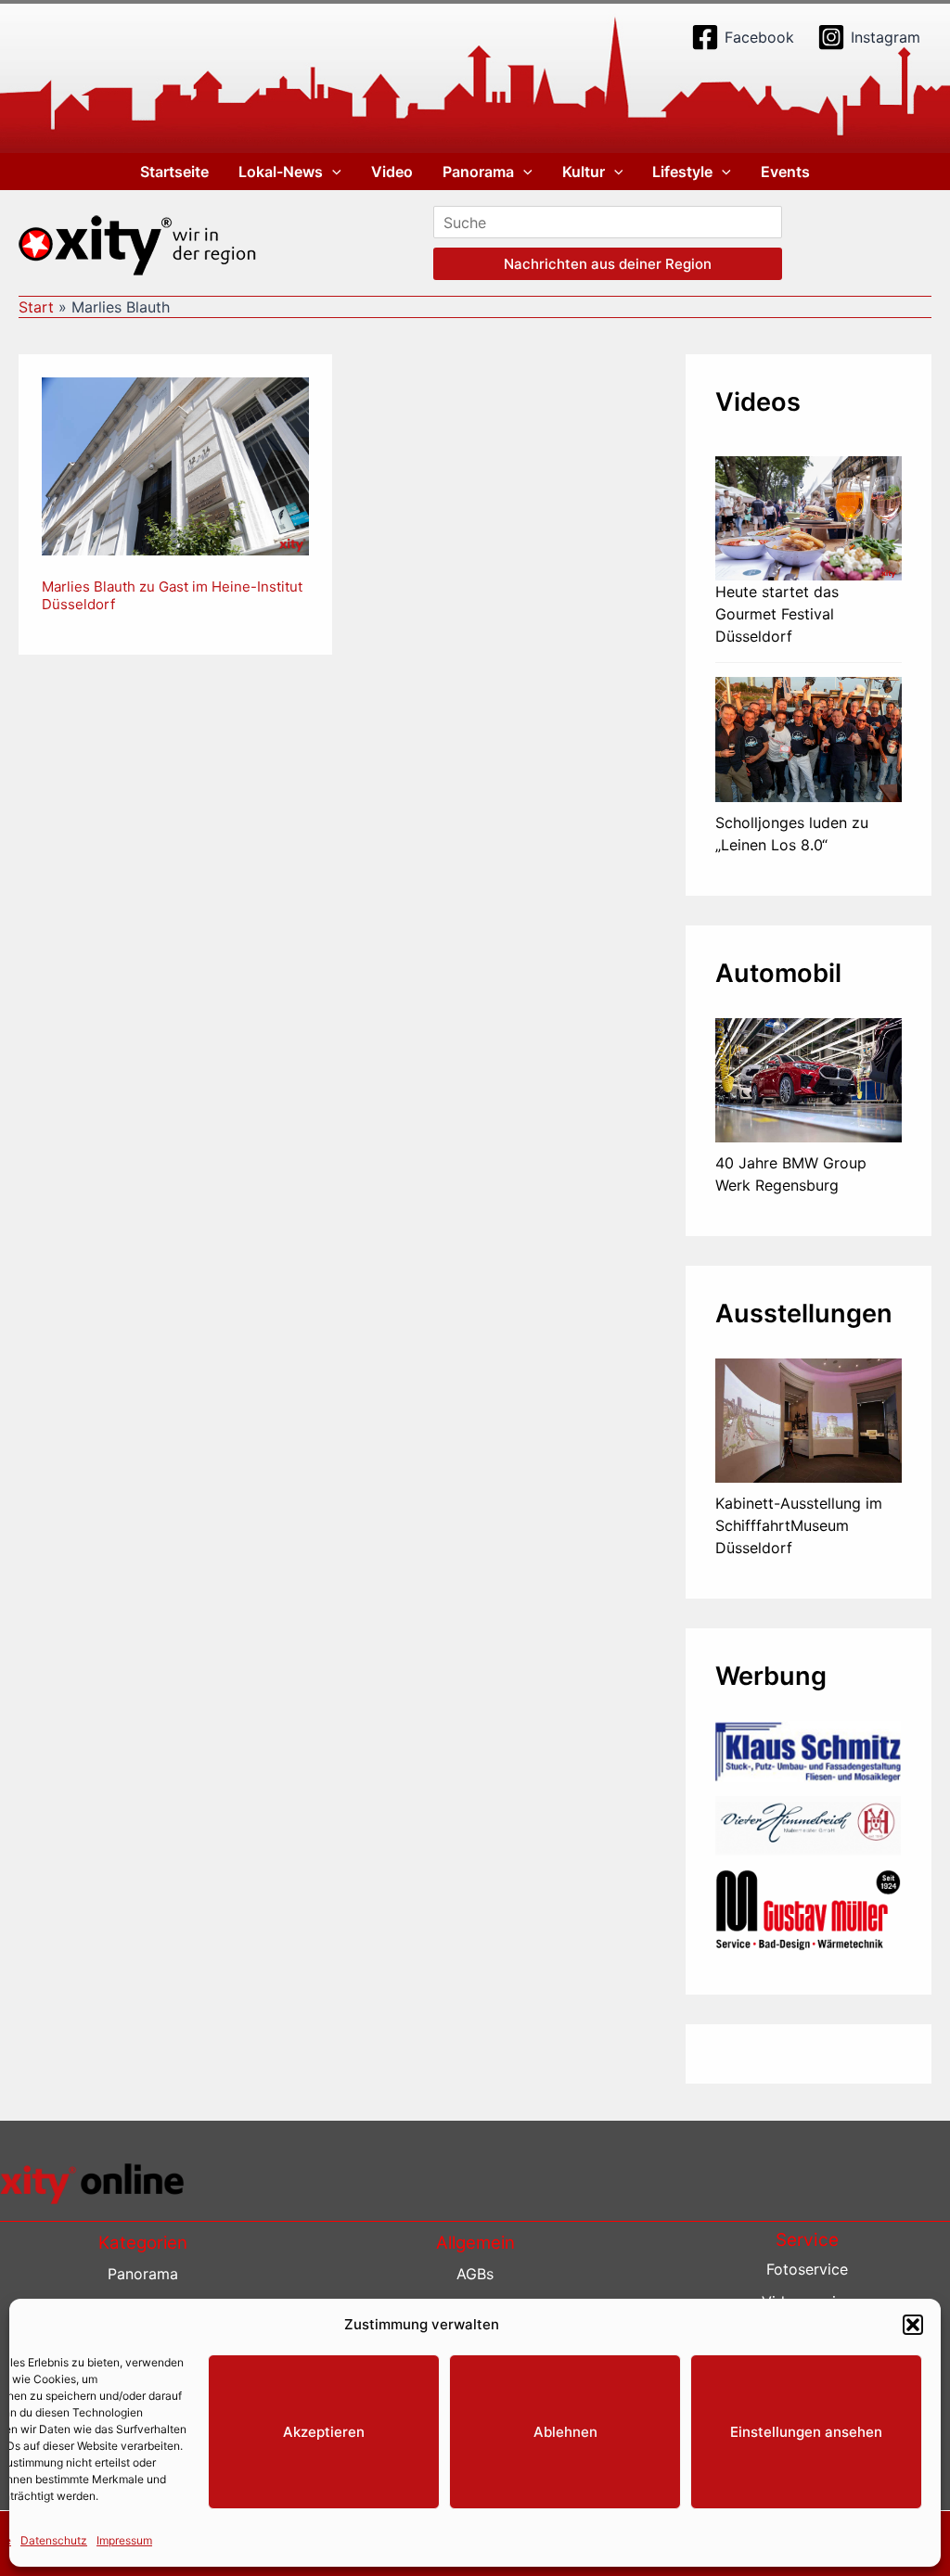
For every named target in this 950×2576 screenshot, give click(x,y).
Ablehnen (565, 2432)
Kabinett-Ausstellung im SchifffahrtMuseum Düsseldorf (799, 1525)
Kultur (584, 172)
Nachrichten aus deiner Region (608, 264)
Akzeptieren (324, 2432)
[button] (913, 2325)
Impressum (124, 2540)
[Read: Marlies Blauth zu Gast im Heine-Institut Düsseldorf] (175, 465)
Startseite (174, 172)
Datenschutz (54, 2540)
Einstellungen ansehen (806, 2432)
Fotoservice (807, 2269)
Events (785, 172)
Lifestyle (682, 172)
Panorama (478, 172)
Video (392, 172)
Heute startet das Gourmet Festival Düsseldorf (777, 614)
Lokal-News (281, 172)
